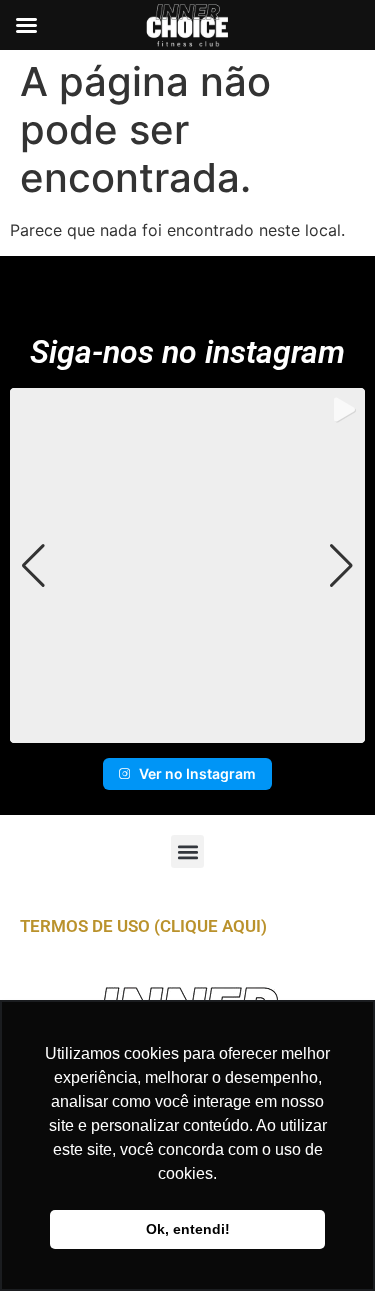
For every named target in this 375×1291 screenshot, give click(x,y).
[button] (188, 729)
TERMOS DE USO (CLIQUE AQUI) (143, 926)
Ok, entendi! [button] (188, 1229)
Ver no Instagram (197, 773)
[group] (187, 565)
